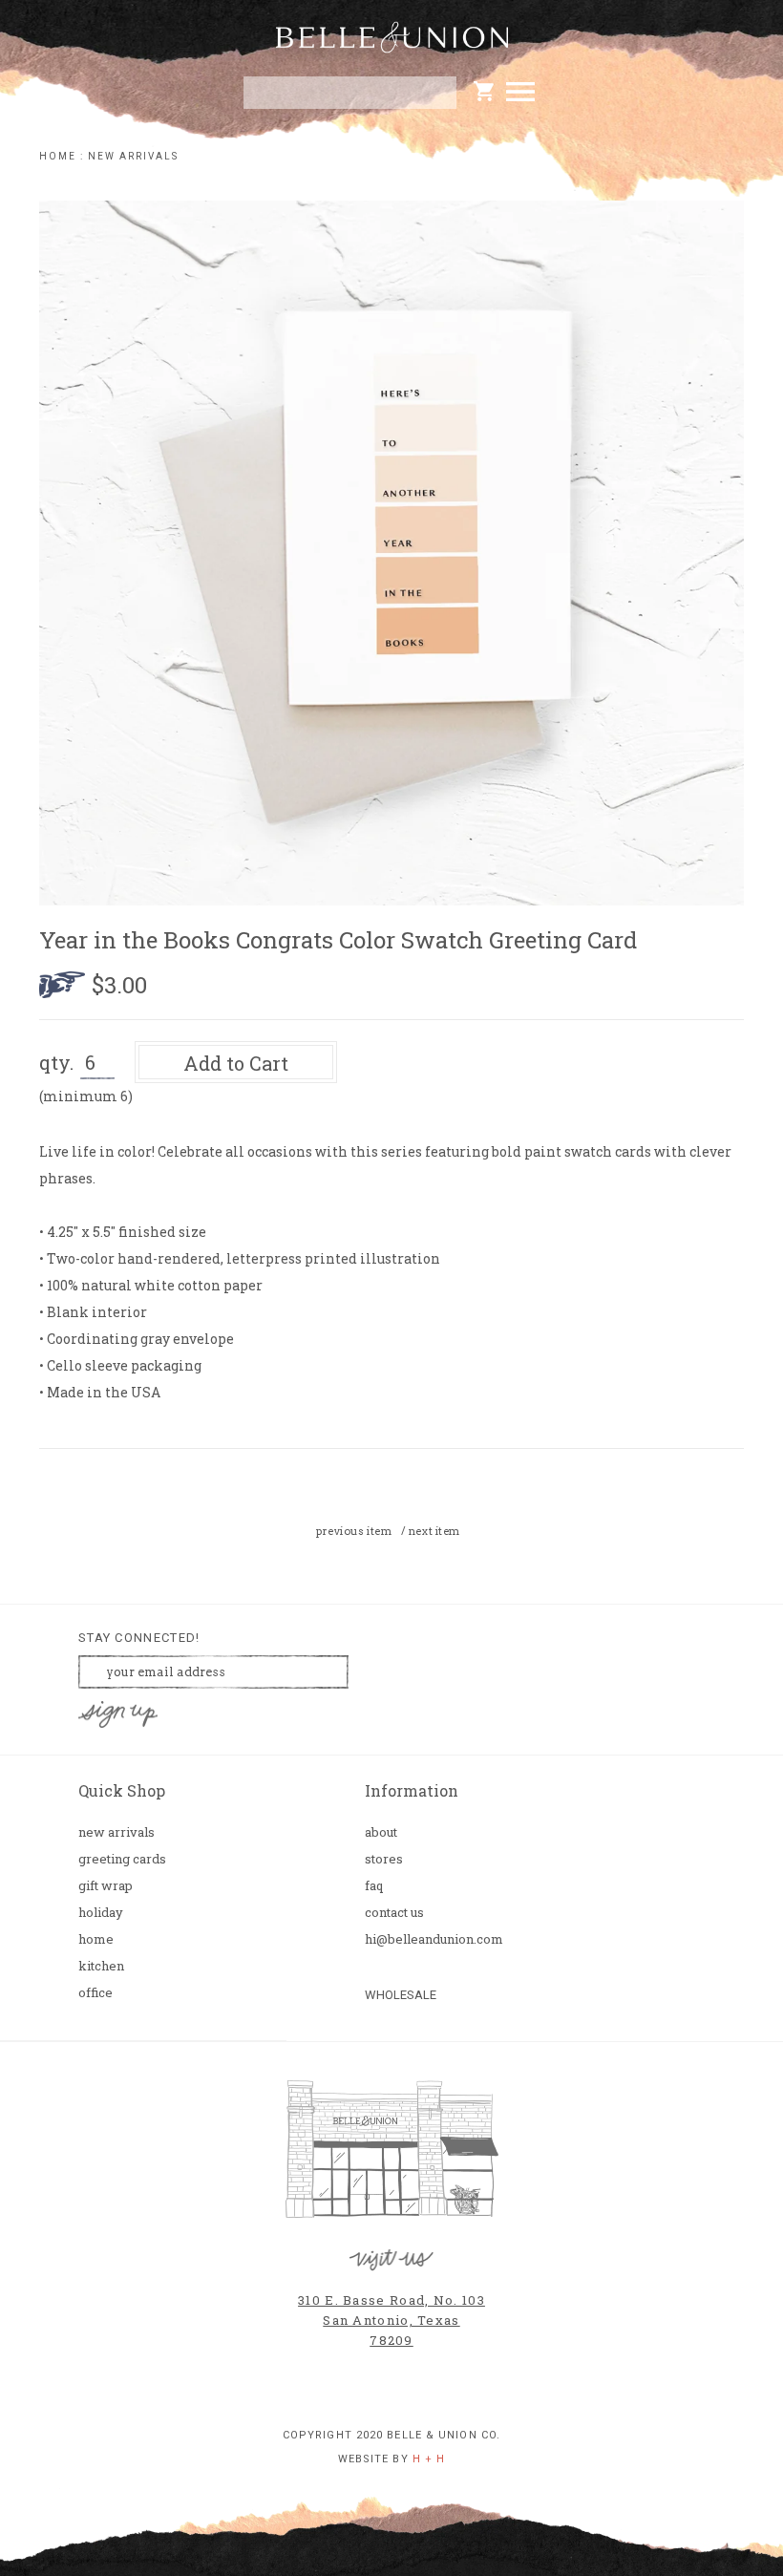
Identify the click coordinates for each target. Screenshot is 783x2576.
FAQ (374, 1886)
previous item (354, 1531)
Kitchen (101, 1966)
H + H (429, 2459)
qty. (56, 1062)
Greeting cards (122, 1859)
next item (434, 1531)
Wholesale (401, 1995)
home (58, 156)
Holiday (101, 1913)
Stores (384, 1859)
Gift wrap (106, 1886)
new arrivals (133, 156)
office (95, 1993)
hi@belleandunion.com (430, 1939)
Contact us (394, 1913)
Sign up (118, 1715)
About (381, 1832)
